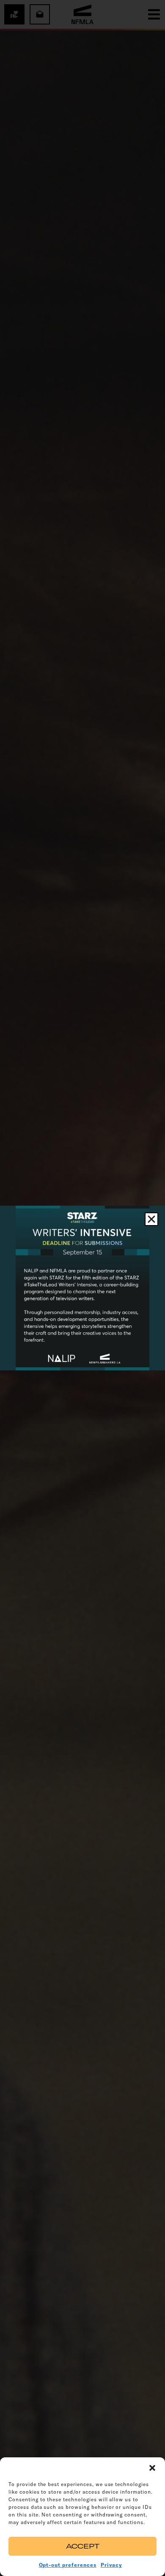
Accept (83, 2546)
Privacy (111, 2565)
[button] (152, 2468)
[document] (82, 1288)
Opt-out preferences (68, 2565)
